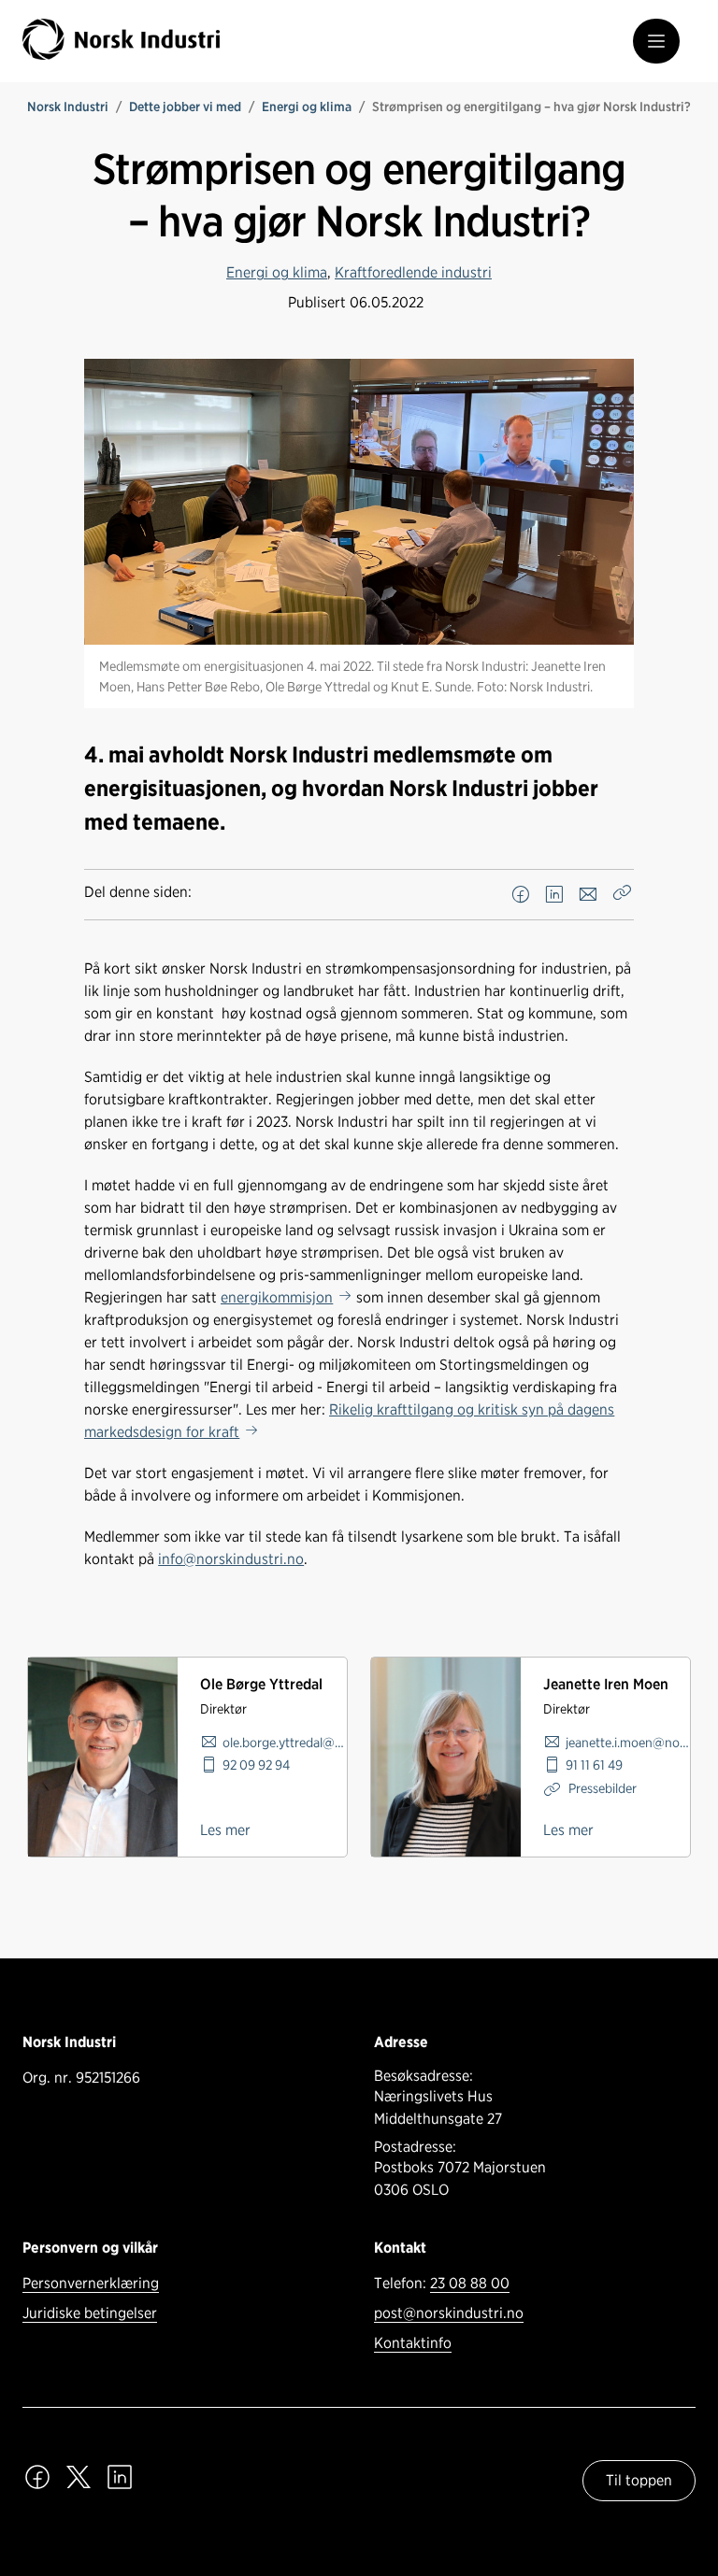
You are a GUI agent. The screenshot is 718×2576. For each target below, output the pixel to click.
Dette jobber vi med (185, 107)
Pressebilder (601, 1788)
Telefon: (442, 2283)
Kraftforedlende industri (413, 272)
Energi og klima (307, 107)
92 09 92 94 (256, 1765)
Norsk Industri (68, 107)
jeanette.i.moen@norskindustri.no (628, 1742)
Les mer (225, 1830)
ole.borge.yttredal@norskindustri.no (285, 1742)
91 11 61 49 (594, 1765)
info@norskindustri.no (231, 1559)
